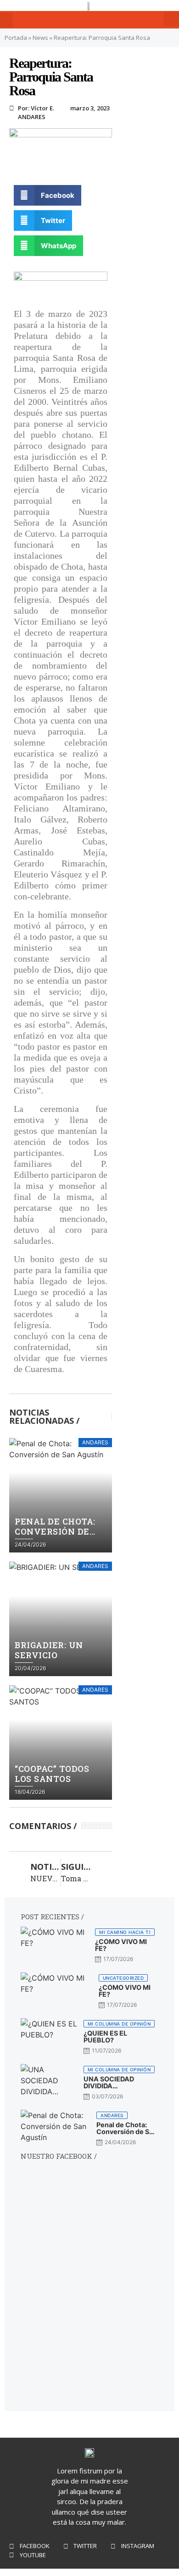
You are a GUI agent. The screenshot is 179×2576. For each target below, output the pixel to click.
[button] (6, 20)
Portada (16, 38)
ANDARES (32, 117)
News (40, 38)
